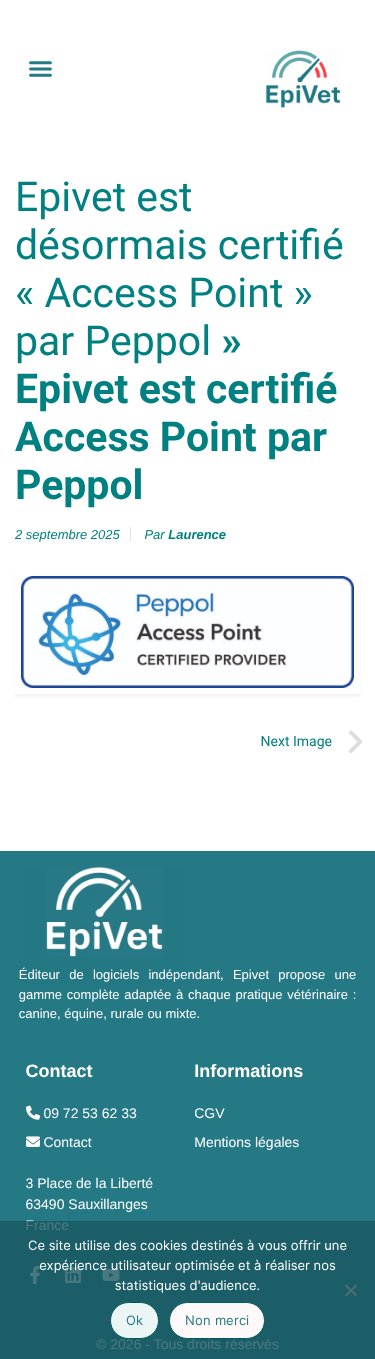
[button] (41, 69)
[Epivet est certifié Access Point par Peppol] (187, 632)
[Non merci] (350, 1290)
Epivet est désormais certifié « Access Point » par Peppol (179, 270)
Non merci (217, 1320)
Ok (134, 1320)
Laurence (197, 534)
